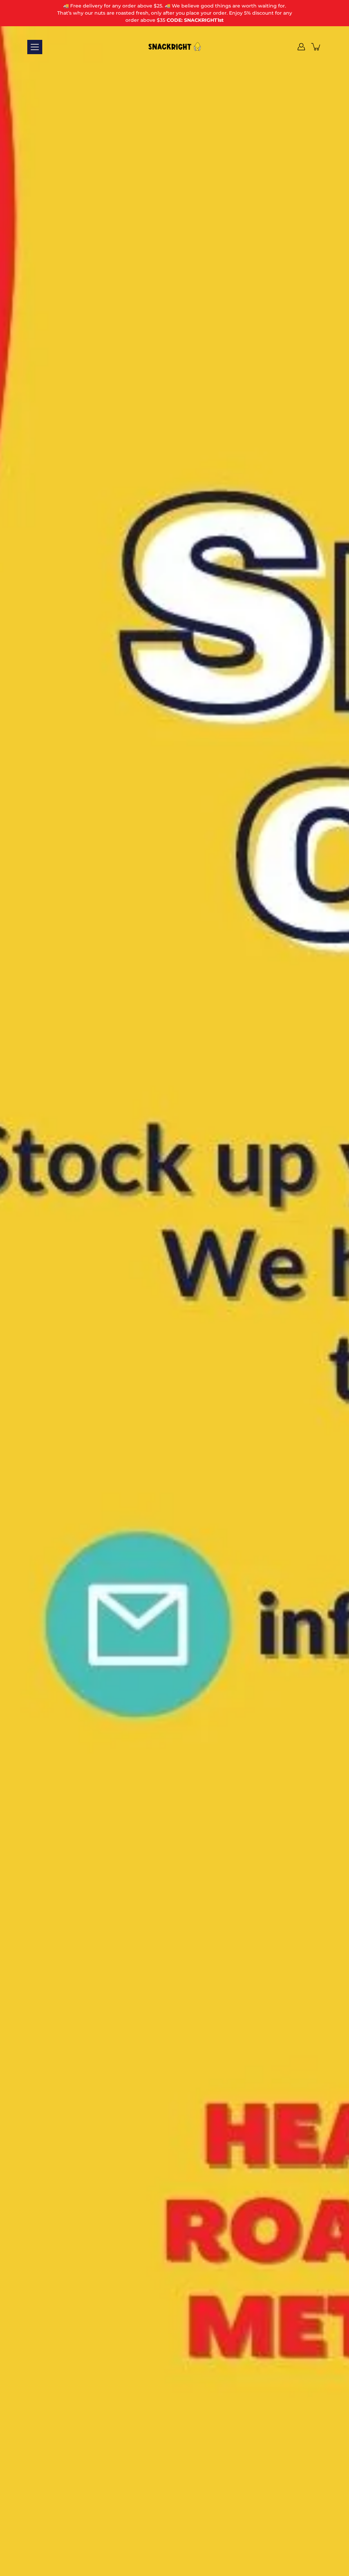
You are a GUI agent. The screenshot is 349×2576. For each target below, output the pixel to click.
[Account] (301, 47)
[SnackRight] (174, 47)
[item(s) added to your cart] (316, 47)
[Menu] (35, 47)
